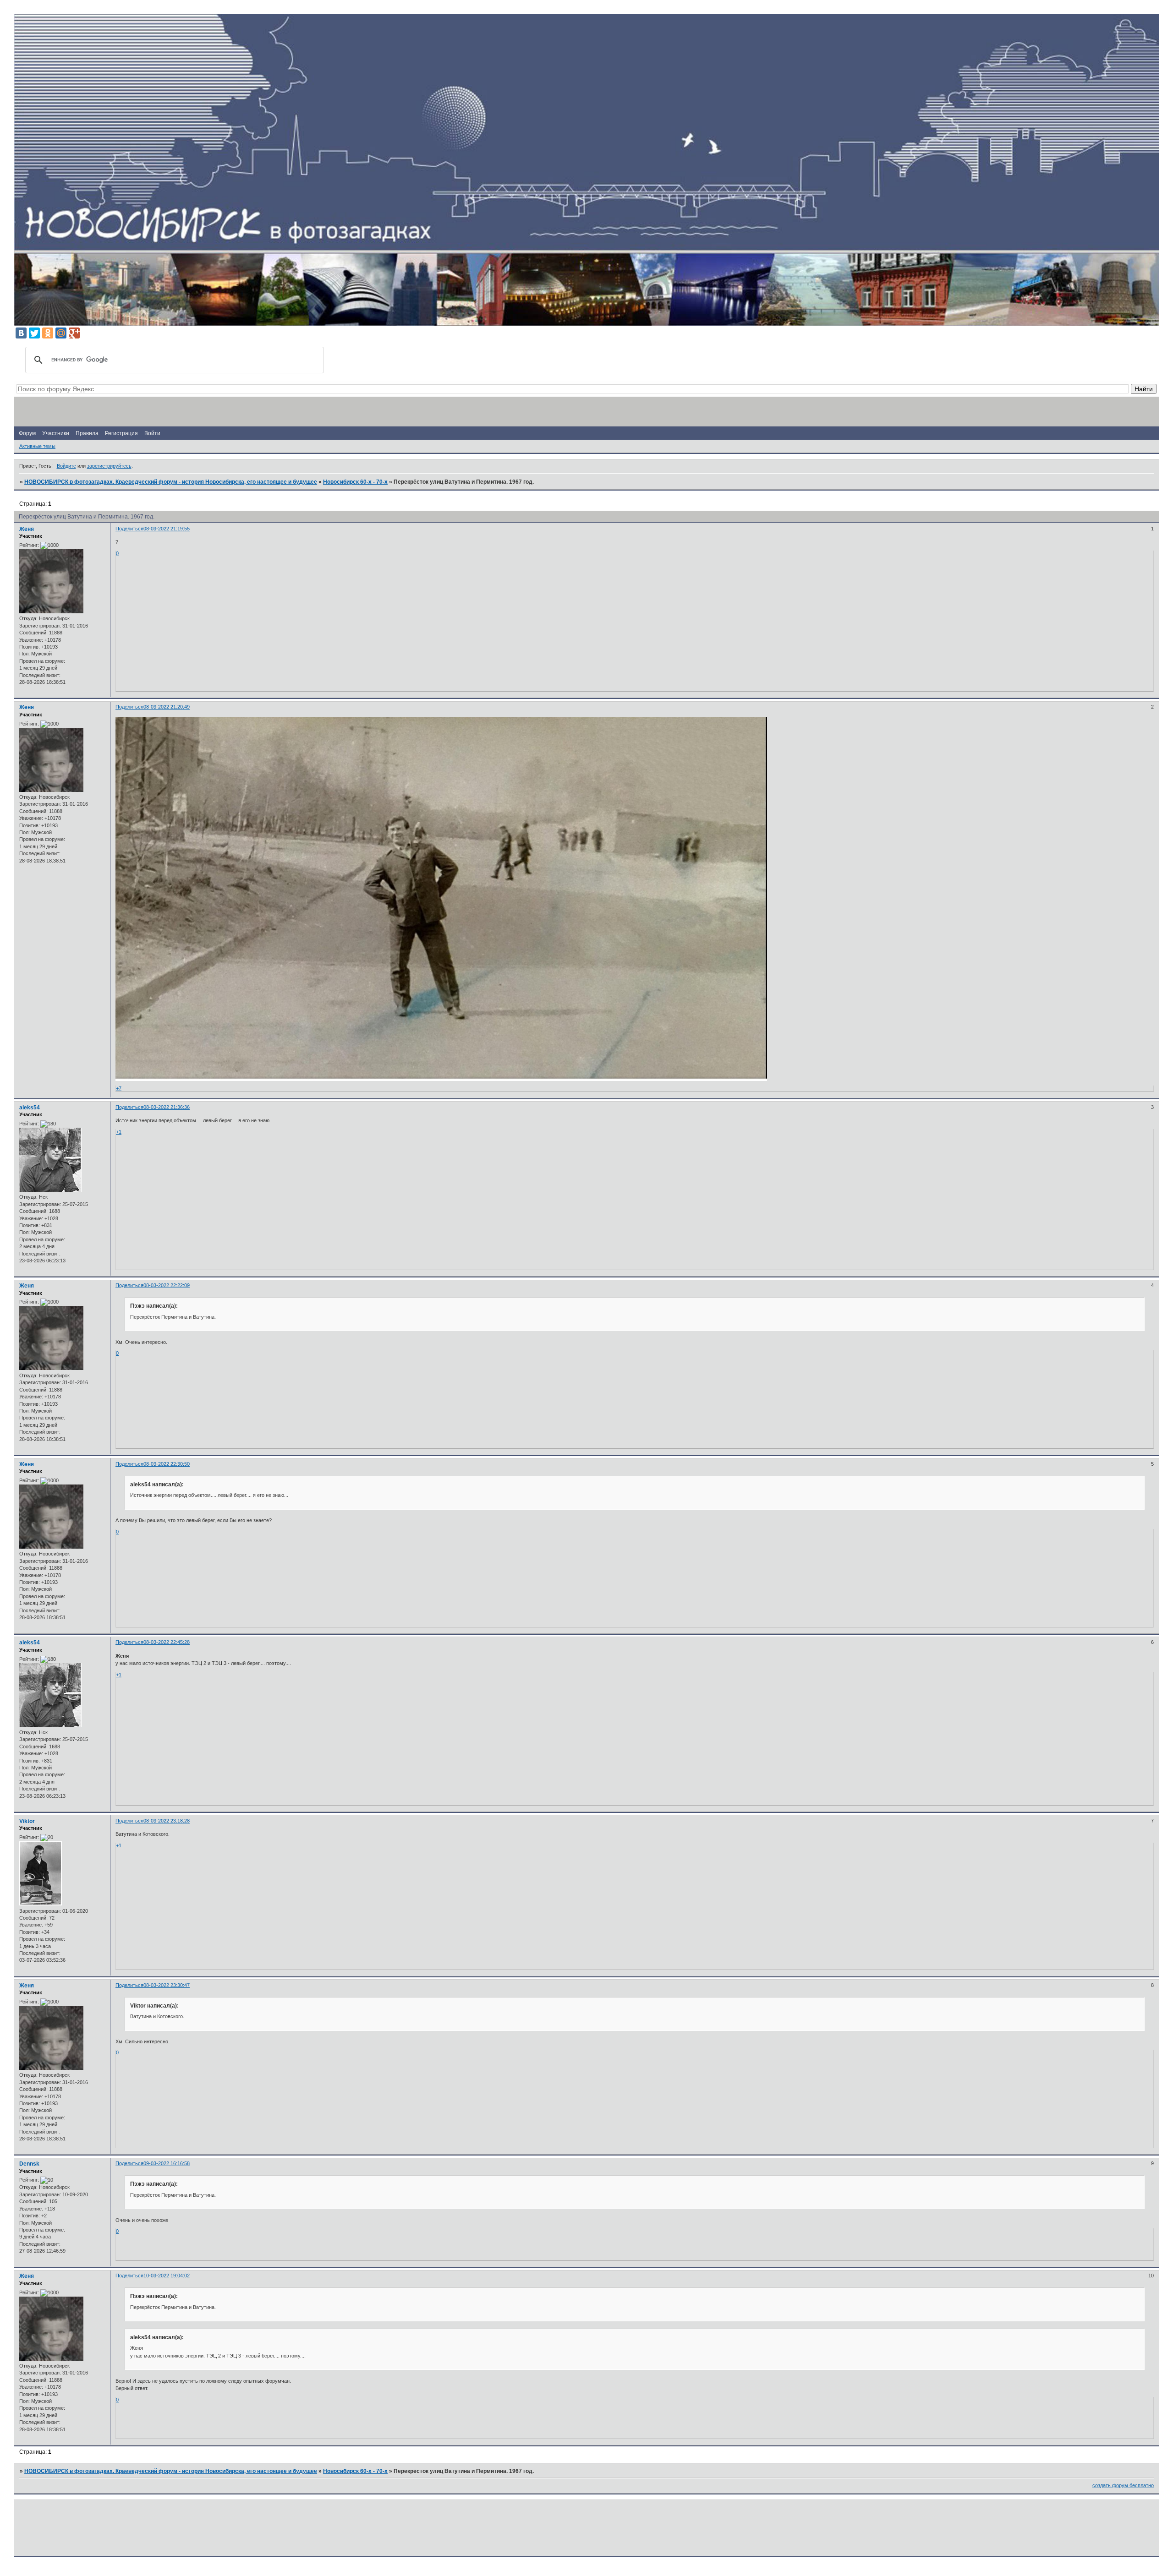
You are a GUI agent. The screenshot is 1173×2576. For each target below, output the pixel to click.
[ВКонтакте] (21, 333)
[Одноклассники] (48, 333)
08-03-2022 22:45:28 (167, 1642)
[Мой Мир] (61, 333)
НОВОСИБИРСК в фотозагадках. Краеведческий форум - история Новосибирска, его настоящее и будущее (171, 482)
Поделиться (129, 529)
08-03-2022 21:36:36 (167, 1107)
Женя (27, 529)
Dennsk (29, 2164)
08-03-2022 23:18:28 (167, 1821)
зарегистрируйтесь (109, 466)
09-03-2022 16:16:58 (167, 2163)
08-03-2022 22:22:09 (167, 1285)
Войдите (66, 466)
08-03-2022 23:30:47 (167, 1985)
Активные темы (37, 446)
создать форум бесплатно (1123, 2485)
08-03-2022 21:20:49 (167, 707)
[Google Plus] (74, 333)
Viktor (27, 1821)
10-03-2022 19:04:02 (167, 2276)
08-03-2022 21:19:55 (167, 529)
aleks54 (30, 1108)
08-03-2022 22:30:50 (167, 1464)
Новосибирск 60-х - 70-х (355, 482)
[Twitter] (34, 333)
